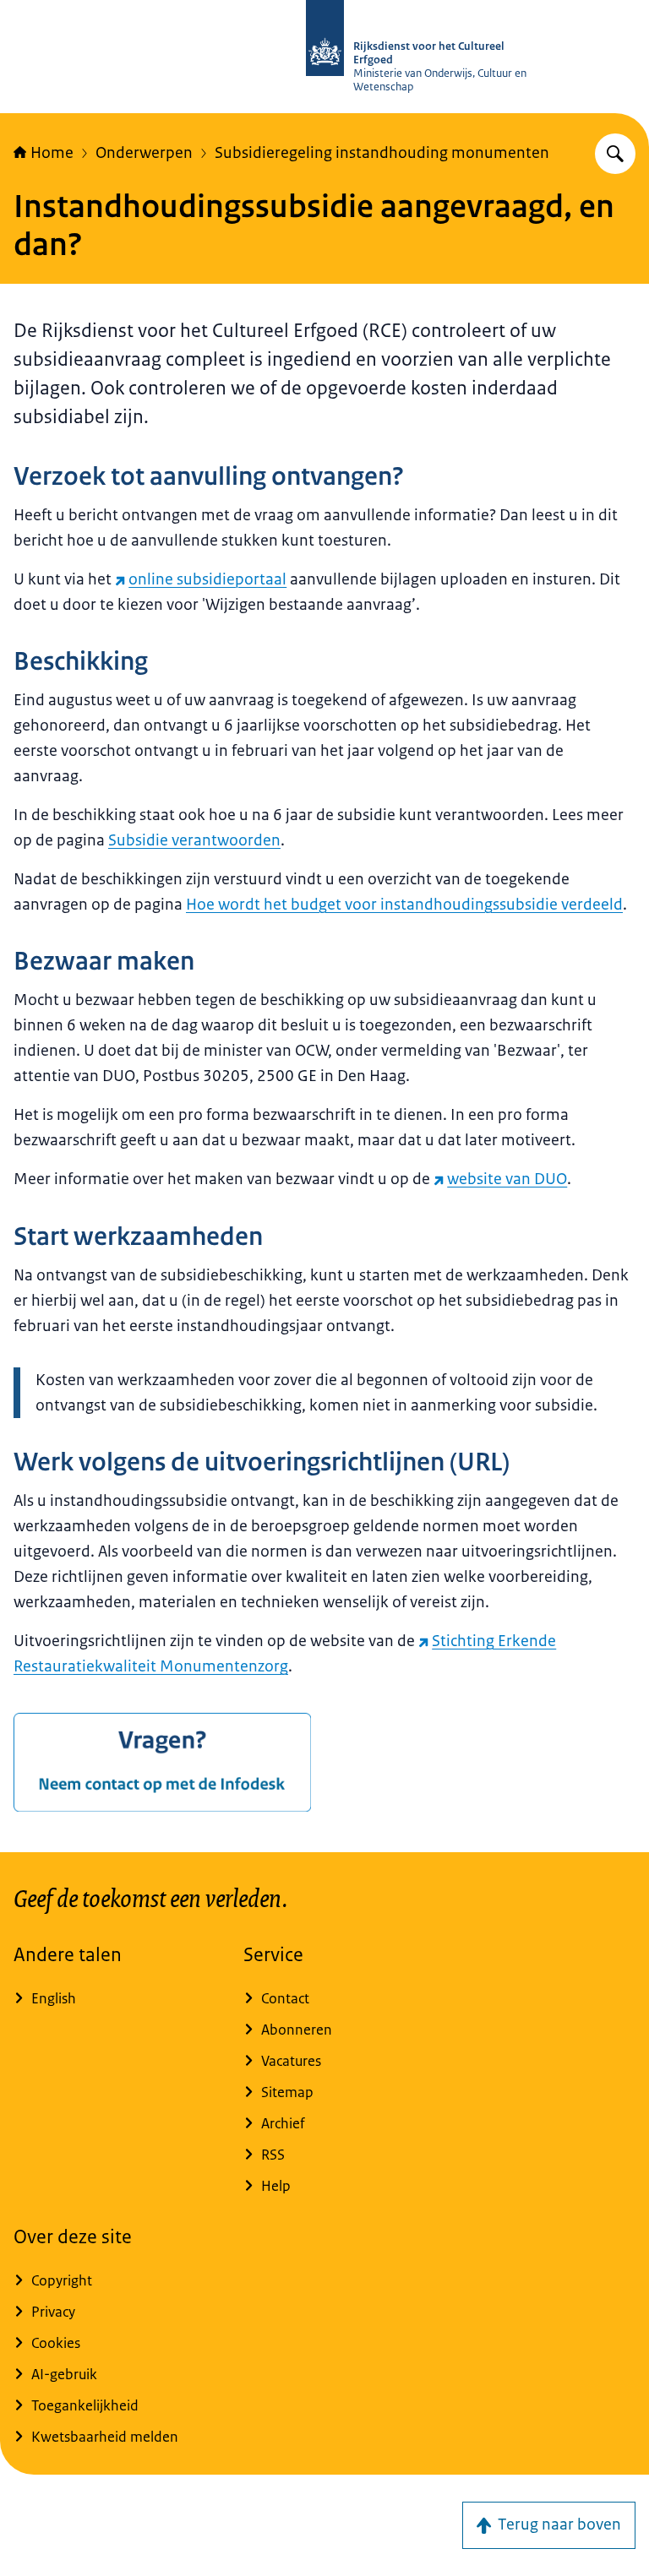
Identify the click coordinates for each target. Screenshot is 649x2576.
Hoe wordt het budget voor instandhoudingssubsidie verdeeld (404, 905)
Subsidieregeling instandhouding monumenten (382, 153)
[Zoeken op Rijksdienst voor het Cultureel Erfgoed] (615, 154)
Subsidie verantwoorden (194, 840)
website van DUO (507, 1179)
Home (52, 153)
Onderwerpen (144, 153)
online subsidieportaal (207, 579)
